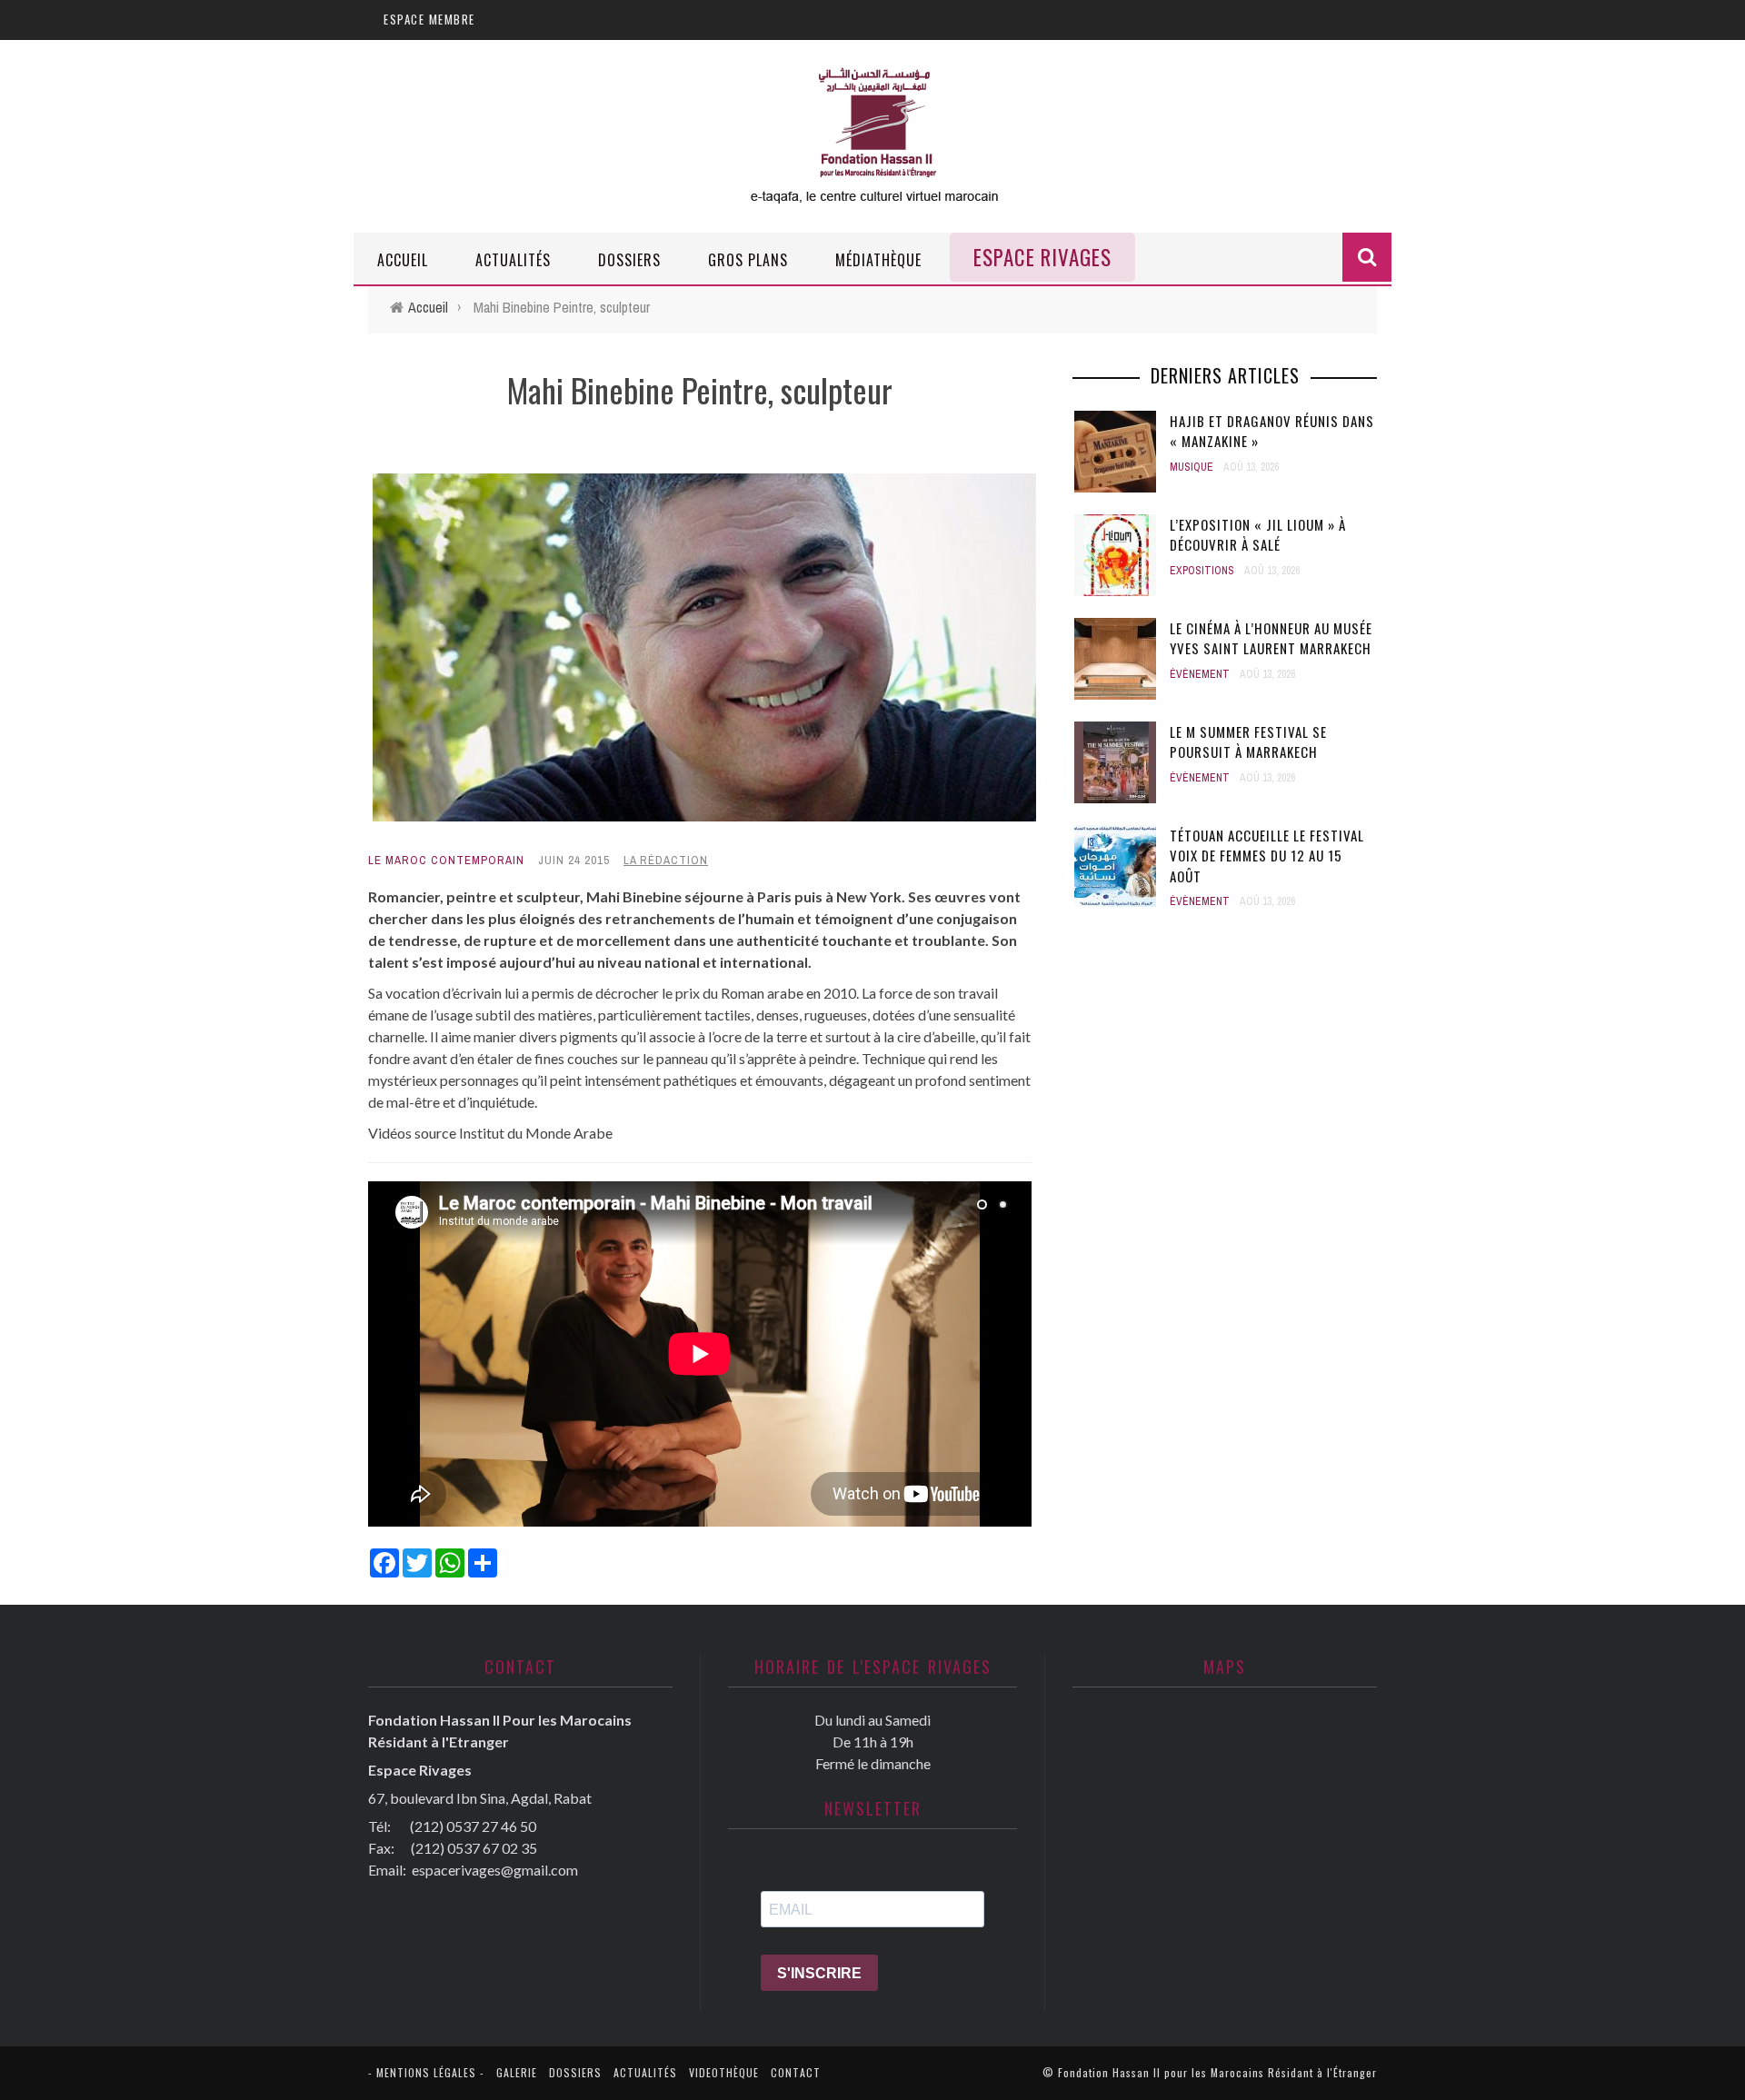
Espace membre (429, 19)
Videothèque (724, 2072)
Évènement (1200, 674)
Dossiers (629, 260)
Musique (1192, 467)
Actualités (513, 260)
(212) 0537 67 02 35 (474, 1848)
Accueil (403, 260)
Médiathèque (878, 260)
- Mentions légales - (426, 2072)
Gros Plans (748, 260)
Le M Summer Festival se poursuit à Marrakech (1248, 742)
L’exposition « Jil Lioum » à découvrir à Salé (1258, 535)
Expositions (1202, 571)
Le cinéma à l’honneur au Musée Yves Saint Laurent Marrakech (1271, 638)
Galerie (517, 2072)
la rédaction (666, 860)
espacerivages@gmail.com (495, 1870)
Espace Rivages (1042, 257)
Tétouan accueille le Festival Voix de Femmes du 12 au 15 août (1267, 856)
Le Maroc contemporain (446, 860)
